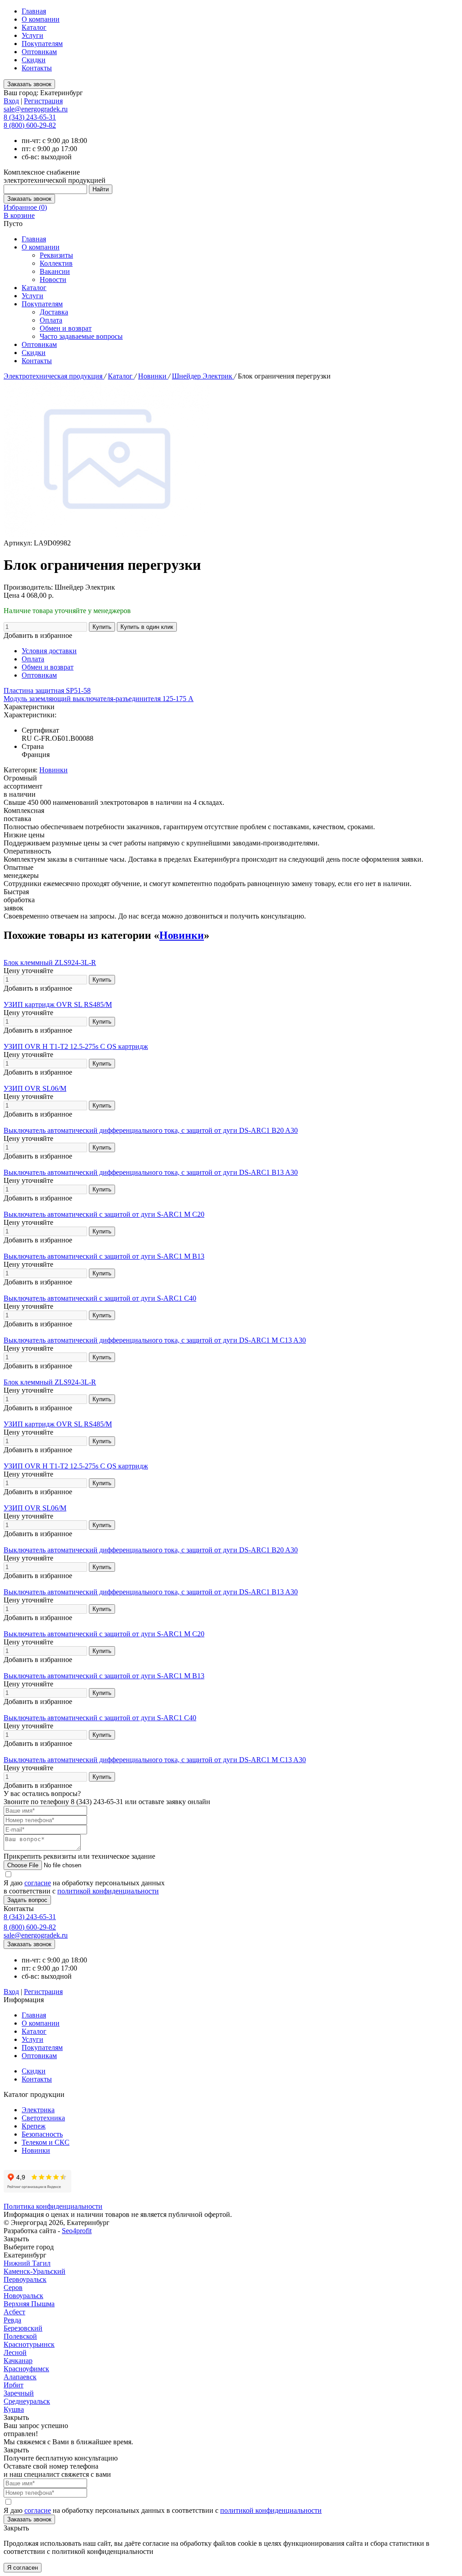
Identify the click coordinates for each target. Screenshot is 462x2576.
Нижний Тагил (27, 2263)
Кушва (14, 2409)
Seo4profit (77, 2231)
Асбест (14, 2312)
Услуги (32, 35)
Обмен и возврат (66, 328)
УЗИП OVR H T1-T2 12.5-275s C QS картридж (76, 1046)
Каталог (34, 27)
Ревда (12, 2320)
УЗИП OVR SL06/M (35, 1088)
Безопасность (42, 2134)
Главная (34, 11)
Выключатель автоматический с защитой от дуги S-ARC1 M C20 (104, 1214)
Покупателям (42, 44)
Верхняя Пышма (29, 2304)
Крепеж (34, 2126)
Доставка (54, 312)
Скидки (34, 60)
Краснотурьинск (29, 2344)
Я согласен (23, 2568)
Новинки (153, 376)
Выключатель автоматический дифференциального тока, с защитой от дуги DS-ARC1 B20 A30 (151, 1130)
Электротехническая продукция (54, 376)
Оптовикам (39, 52)
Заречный (19, 2393)
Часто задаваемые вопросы (81, 336)
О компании (41, 19)
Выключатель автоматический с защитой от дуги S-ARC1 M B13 (104, 1256)
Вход (11, 101)
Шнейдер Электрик (203, 376)
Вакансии (55, 271)
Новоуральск (23, 2296)
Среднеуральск (27, 2401)
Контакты (37, 68)
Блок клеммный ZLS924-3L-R (50, 963)
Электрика (38, 2110)
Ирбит (14, 2385)
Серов (13, 2287)
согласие (38, 1883)
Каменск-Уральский (35, 2271)
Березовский (23, 2328)
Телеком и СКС (46, 2142)
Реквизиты (56, 255)
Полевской (20, 2336)
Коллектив (56, 263)
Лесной (15, 2352)
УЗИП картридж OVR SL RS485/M (58, 1004)
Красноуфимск (26, 2369)
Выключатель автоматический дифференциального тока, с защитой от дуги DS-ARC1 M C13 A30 (155, 1340)
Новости (53, 279)
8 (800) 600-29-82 (30, 125)
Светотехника (43, 2118)
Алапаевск (20, 2377)
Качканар (18, 2361)
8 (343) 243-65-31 (30, 117)
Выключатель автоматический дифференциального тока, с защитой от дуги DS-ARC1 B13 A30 (151, 1172)
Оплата (51, 320)
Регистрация (43, 101)
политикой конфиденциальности (108, 1891)
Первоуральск (25, 2279)
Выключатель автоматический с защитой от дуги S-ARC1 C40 (100, 1298)
